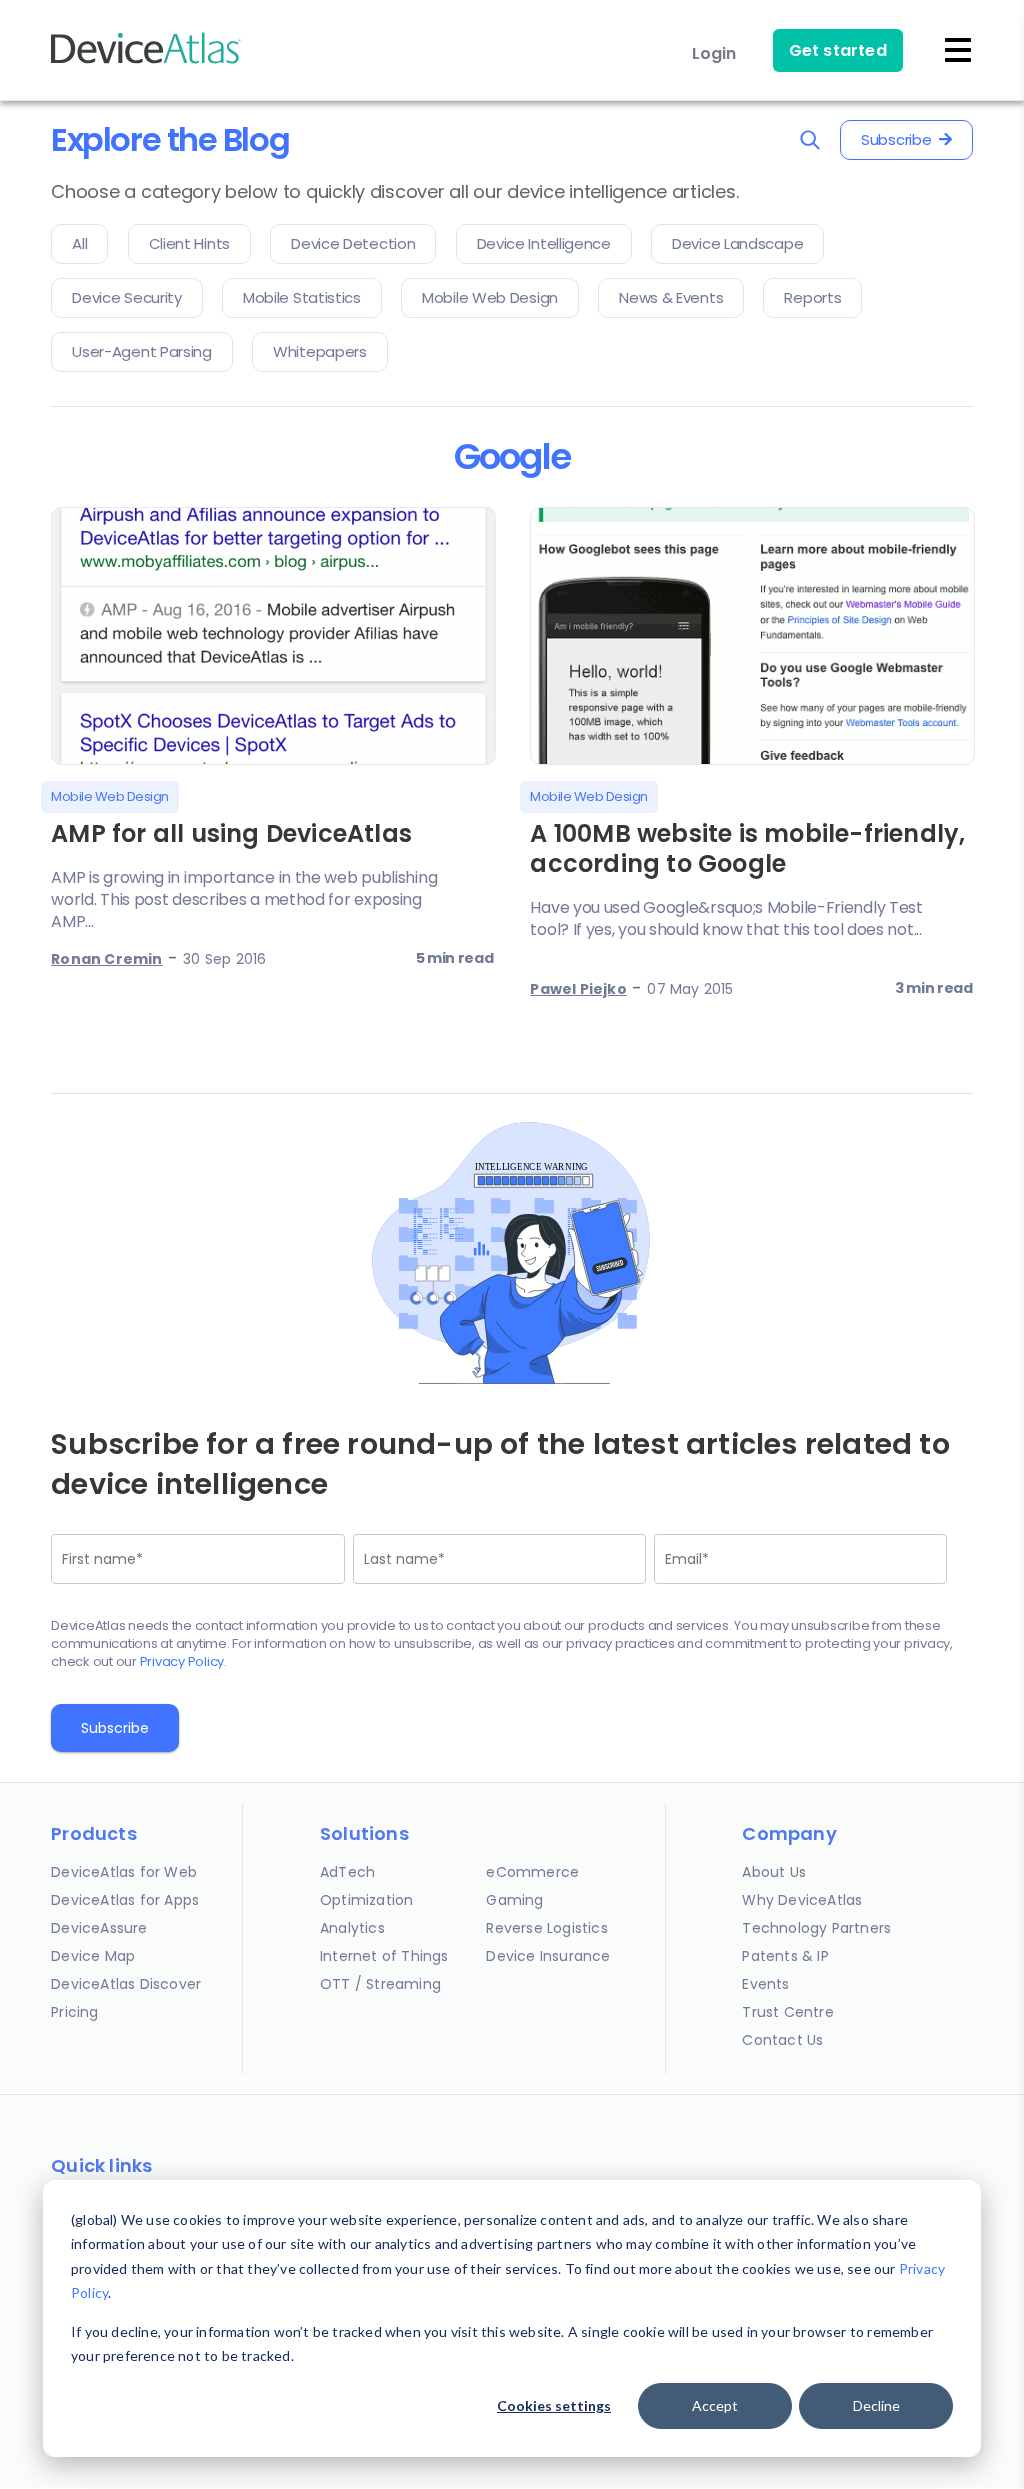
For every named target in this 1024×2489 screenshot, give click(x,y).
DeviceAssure (99, 1928)
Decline (876, 2405)
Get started (838, 50)
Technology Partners (816, 1928)
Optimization (366, 1900)
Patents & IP (785, 1956)
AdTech (347, 1872)
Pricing (74, 2012)
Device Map (93, 1956)
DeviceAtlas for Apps (125, 1900)
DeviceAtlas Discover (126, 1984)
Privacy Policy (182, 1661)
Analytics (352, 1928)
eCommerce (532, 1872)
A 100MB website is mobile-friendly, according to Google (747, 848)
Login (714, 53)
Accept (715, 2405)
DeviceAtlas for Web (124, 1872)
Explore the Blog (170, 139)
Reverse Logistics (546, 1928)
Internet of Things (384, 1956)
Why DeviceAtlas (802, 1900)
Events (765, 1984)
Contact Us (782, 2040)
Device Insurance (548, 1956)
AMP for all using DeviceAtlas (231, 833)
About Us (774, 1872)
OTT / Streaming (380, 1984)
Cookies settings (554, 2405)
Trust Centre (787, 2012)
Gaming (514, 1900)
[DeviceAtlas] (146, 61)
